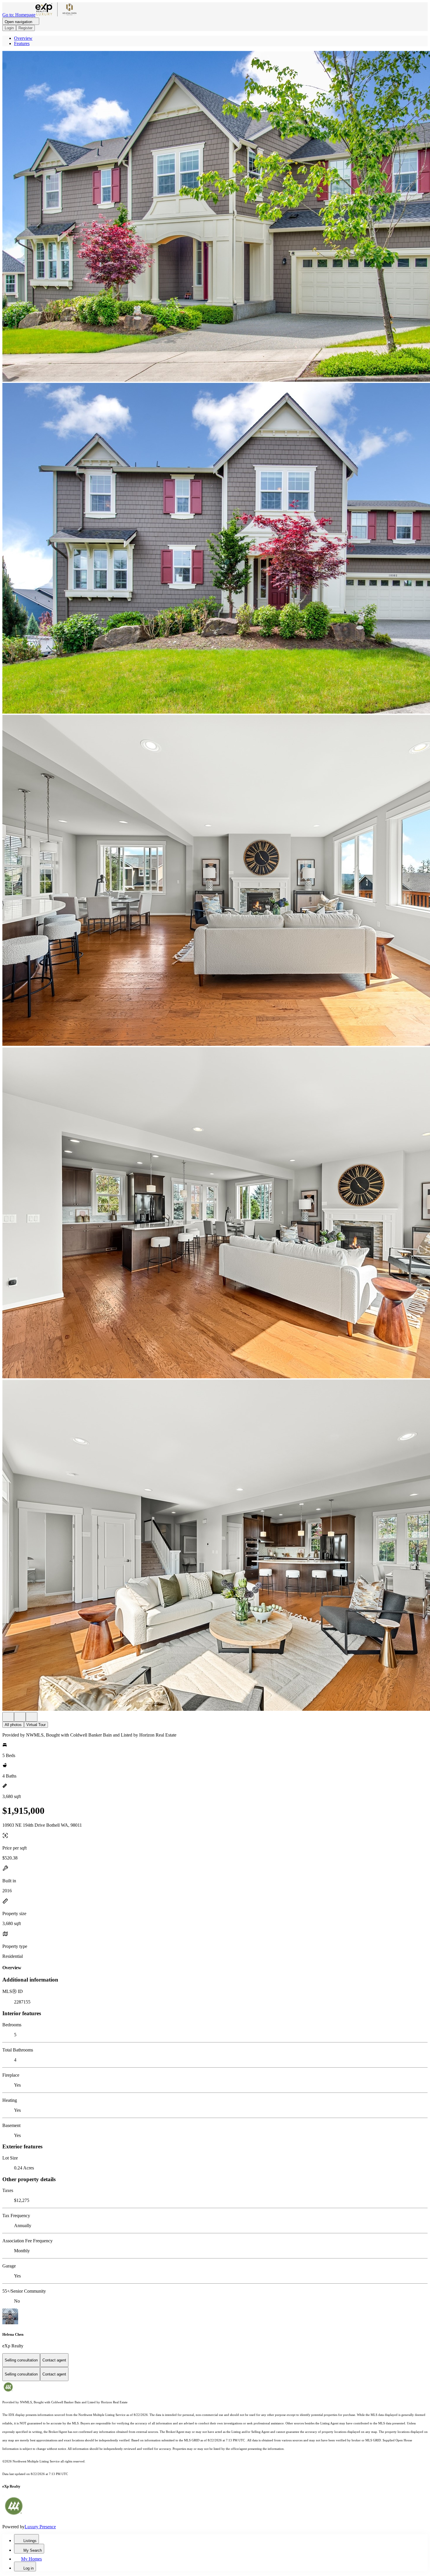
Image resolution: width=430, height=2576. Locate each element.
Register (25, 28)
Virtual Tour (36, 1725)
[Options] (8, 1717)
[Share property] (32, 1717)
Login (9, 28)
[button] (215, 217)
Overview (23, 38)
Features (22, 43)
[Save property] (20, 1717)
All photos (13, 1725)
